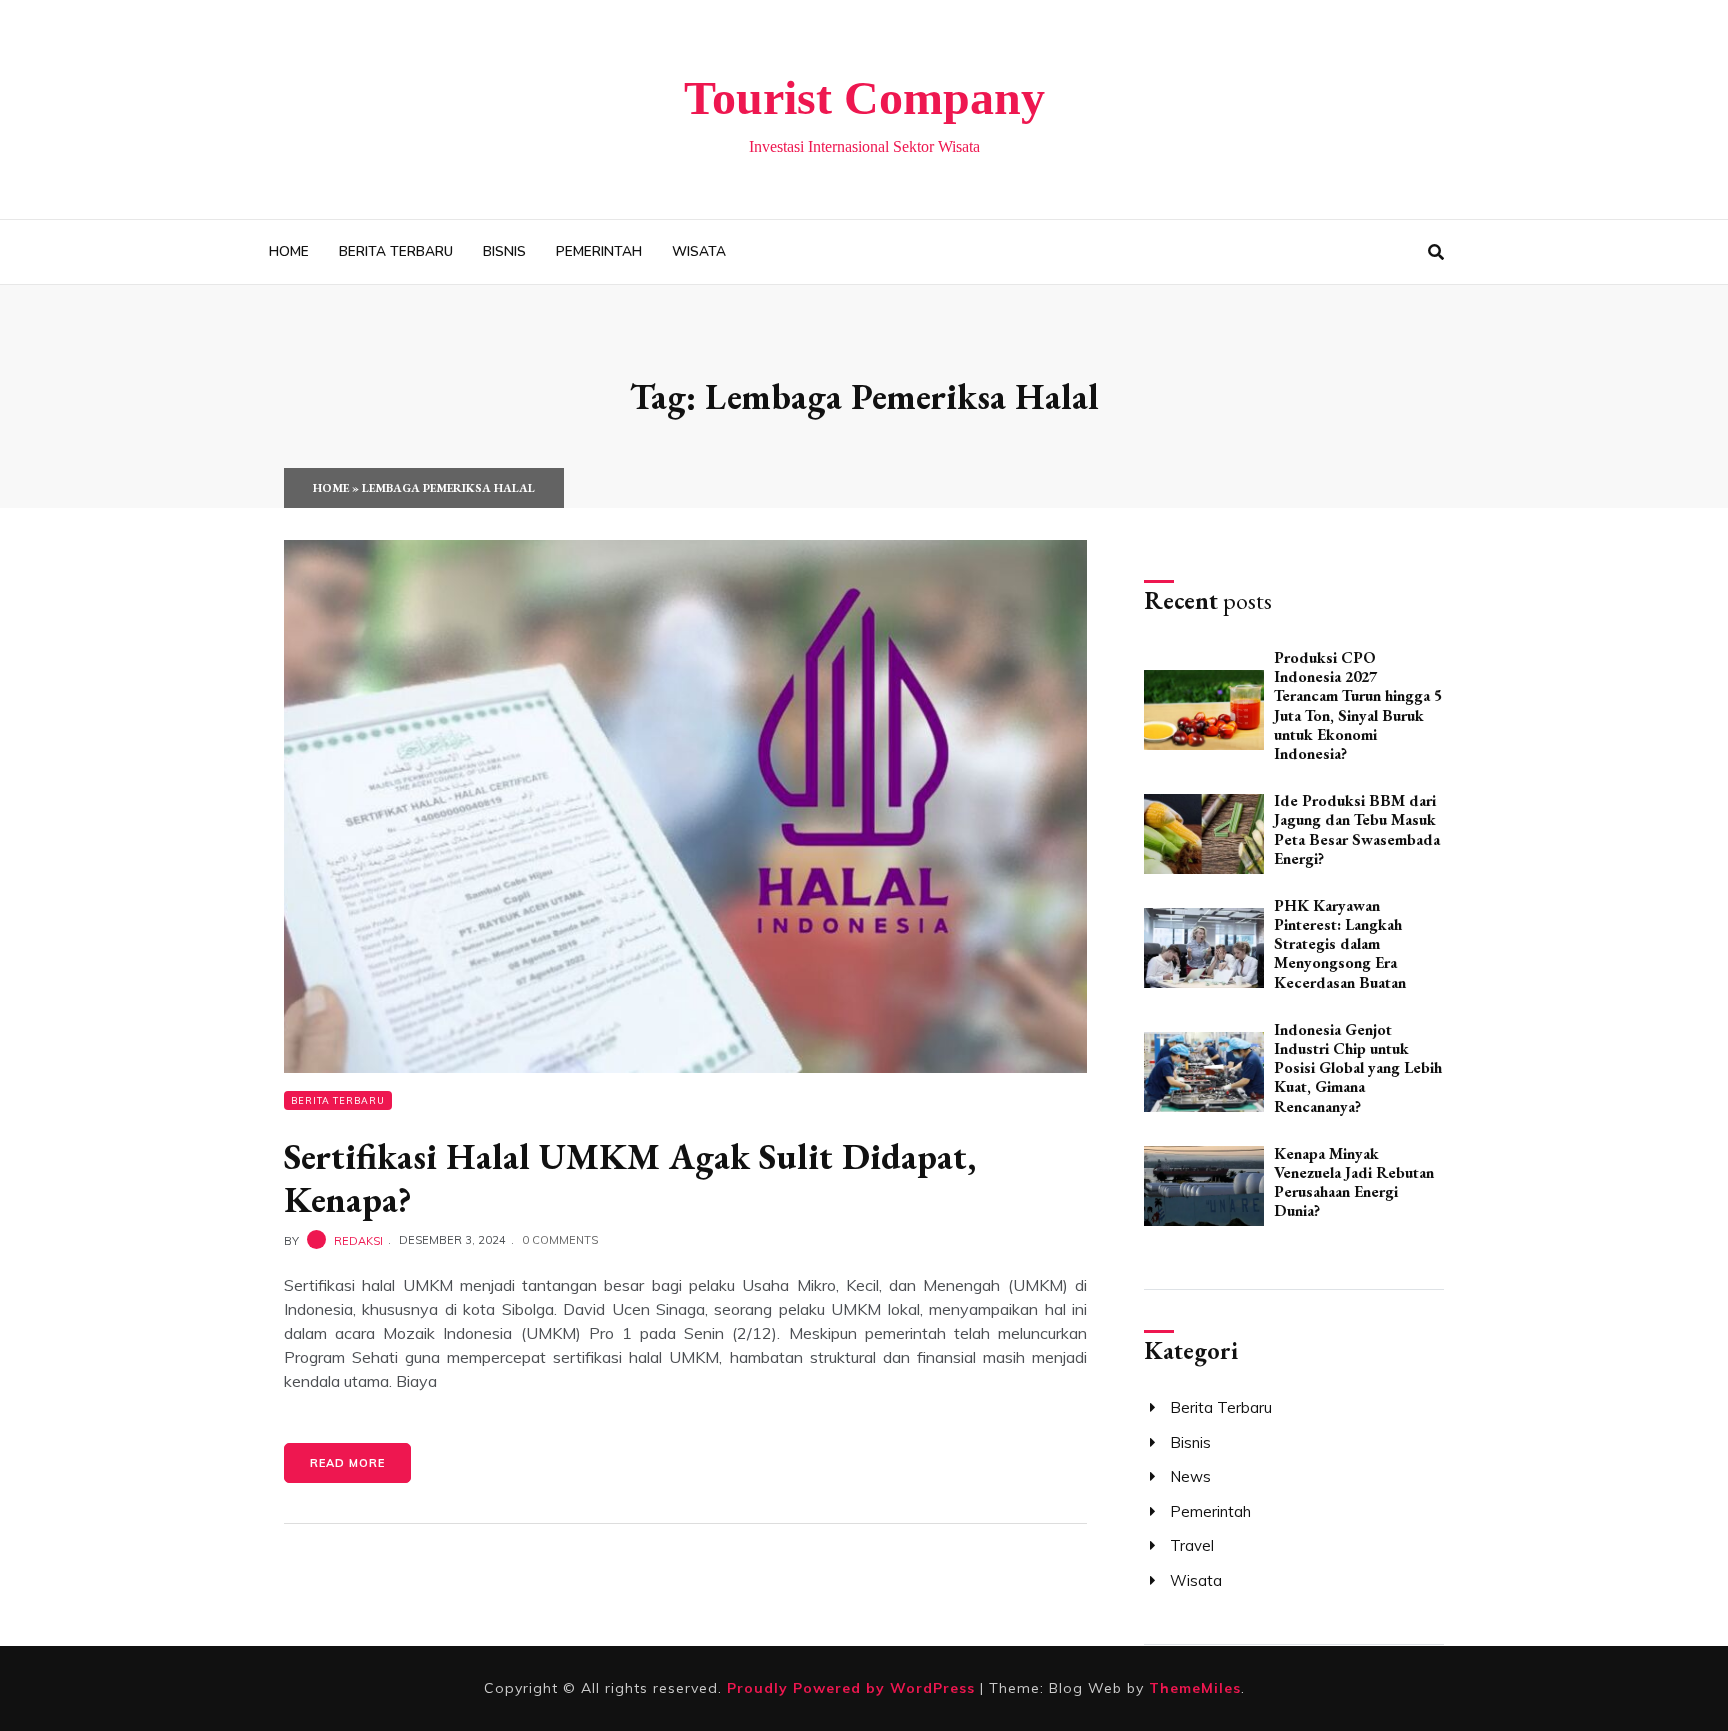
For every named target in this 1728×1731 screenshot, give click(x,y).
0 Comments (560, 1240)
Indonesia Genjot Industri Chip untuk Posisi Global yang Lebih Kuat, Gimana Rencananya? (1358, 1068)
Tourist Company (864, 97)
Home (289, 251)
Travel (1192, 1545)
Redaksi (358, 1240)
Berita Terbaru (396, 251)
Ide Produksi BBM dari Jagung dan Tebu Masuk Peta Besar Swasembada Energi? (1357, 829)
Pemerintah (599, 251)
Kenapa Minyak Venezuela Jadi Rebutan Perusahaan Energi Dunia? (1354, 1182)
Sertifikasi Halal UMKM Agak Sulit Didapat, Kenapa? (630, 1178)
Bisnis (504, 251)
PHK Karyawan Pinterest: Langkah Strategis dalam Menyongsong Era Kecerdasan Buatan (1340, 944)
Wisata (699, 251)
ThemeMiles (1195, 1688)
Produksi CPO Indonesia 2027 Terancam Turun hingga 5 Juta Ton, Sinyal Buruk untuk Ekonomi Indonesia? (1358, 705)
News (1190, 1476)
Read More (347, 1463)
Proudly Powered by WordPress (853, 1688)
